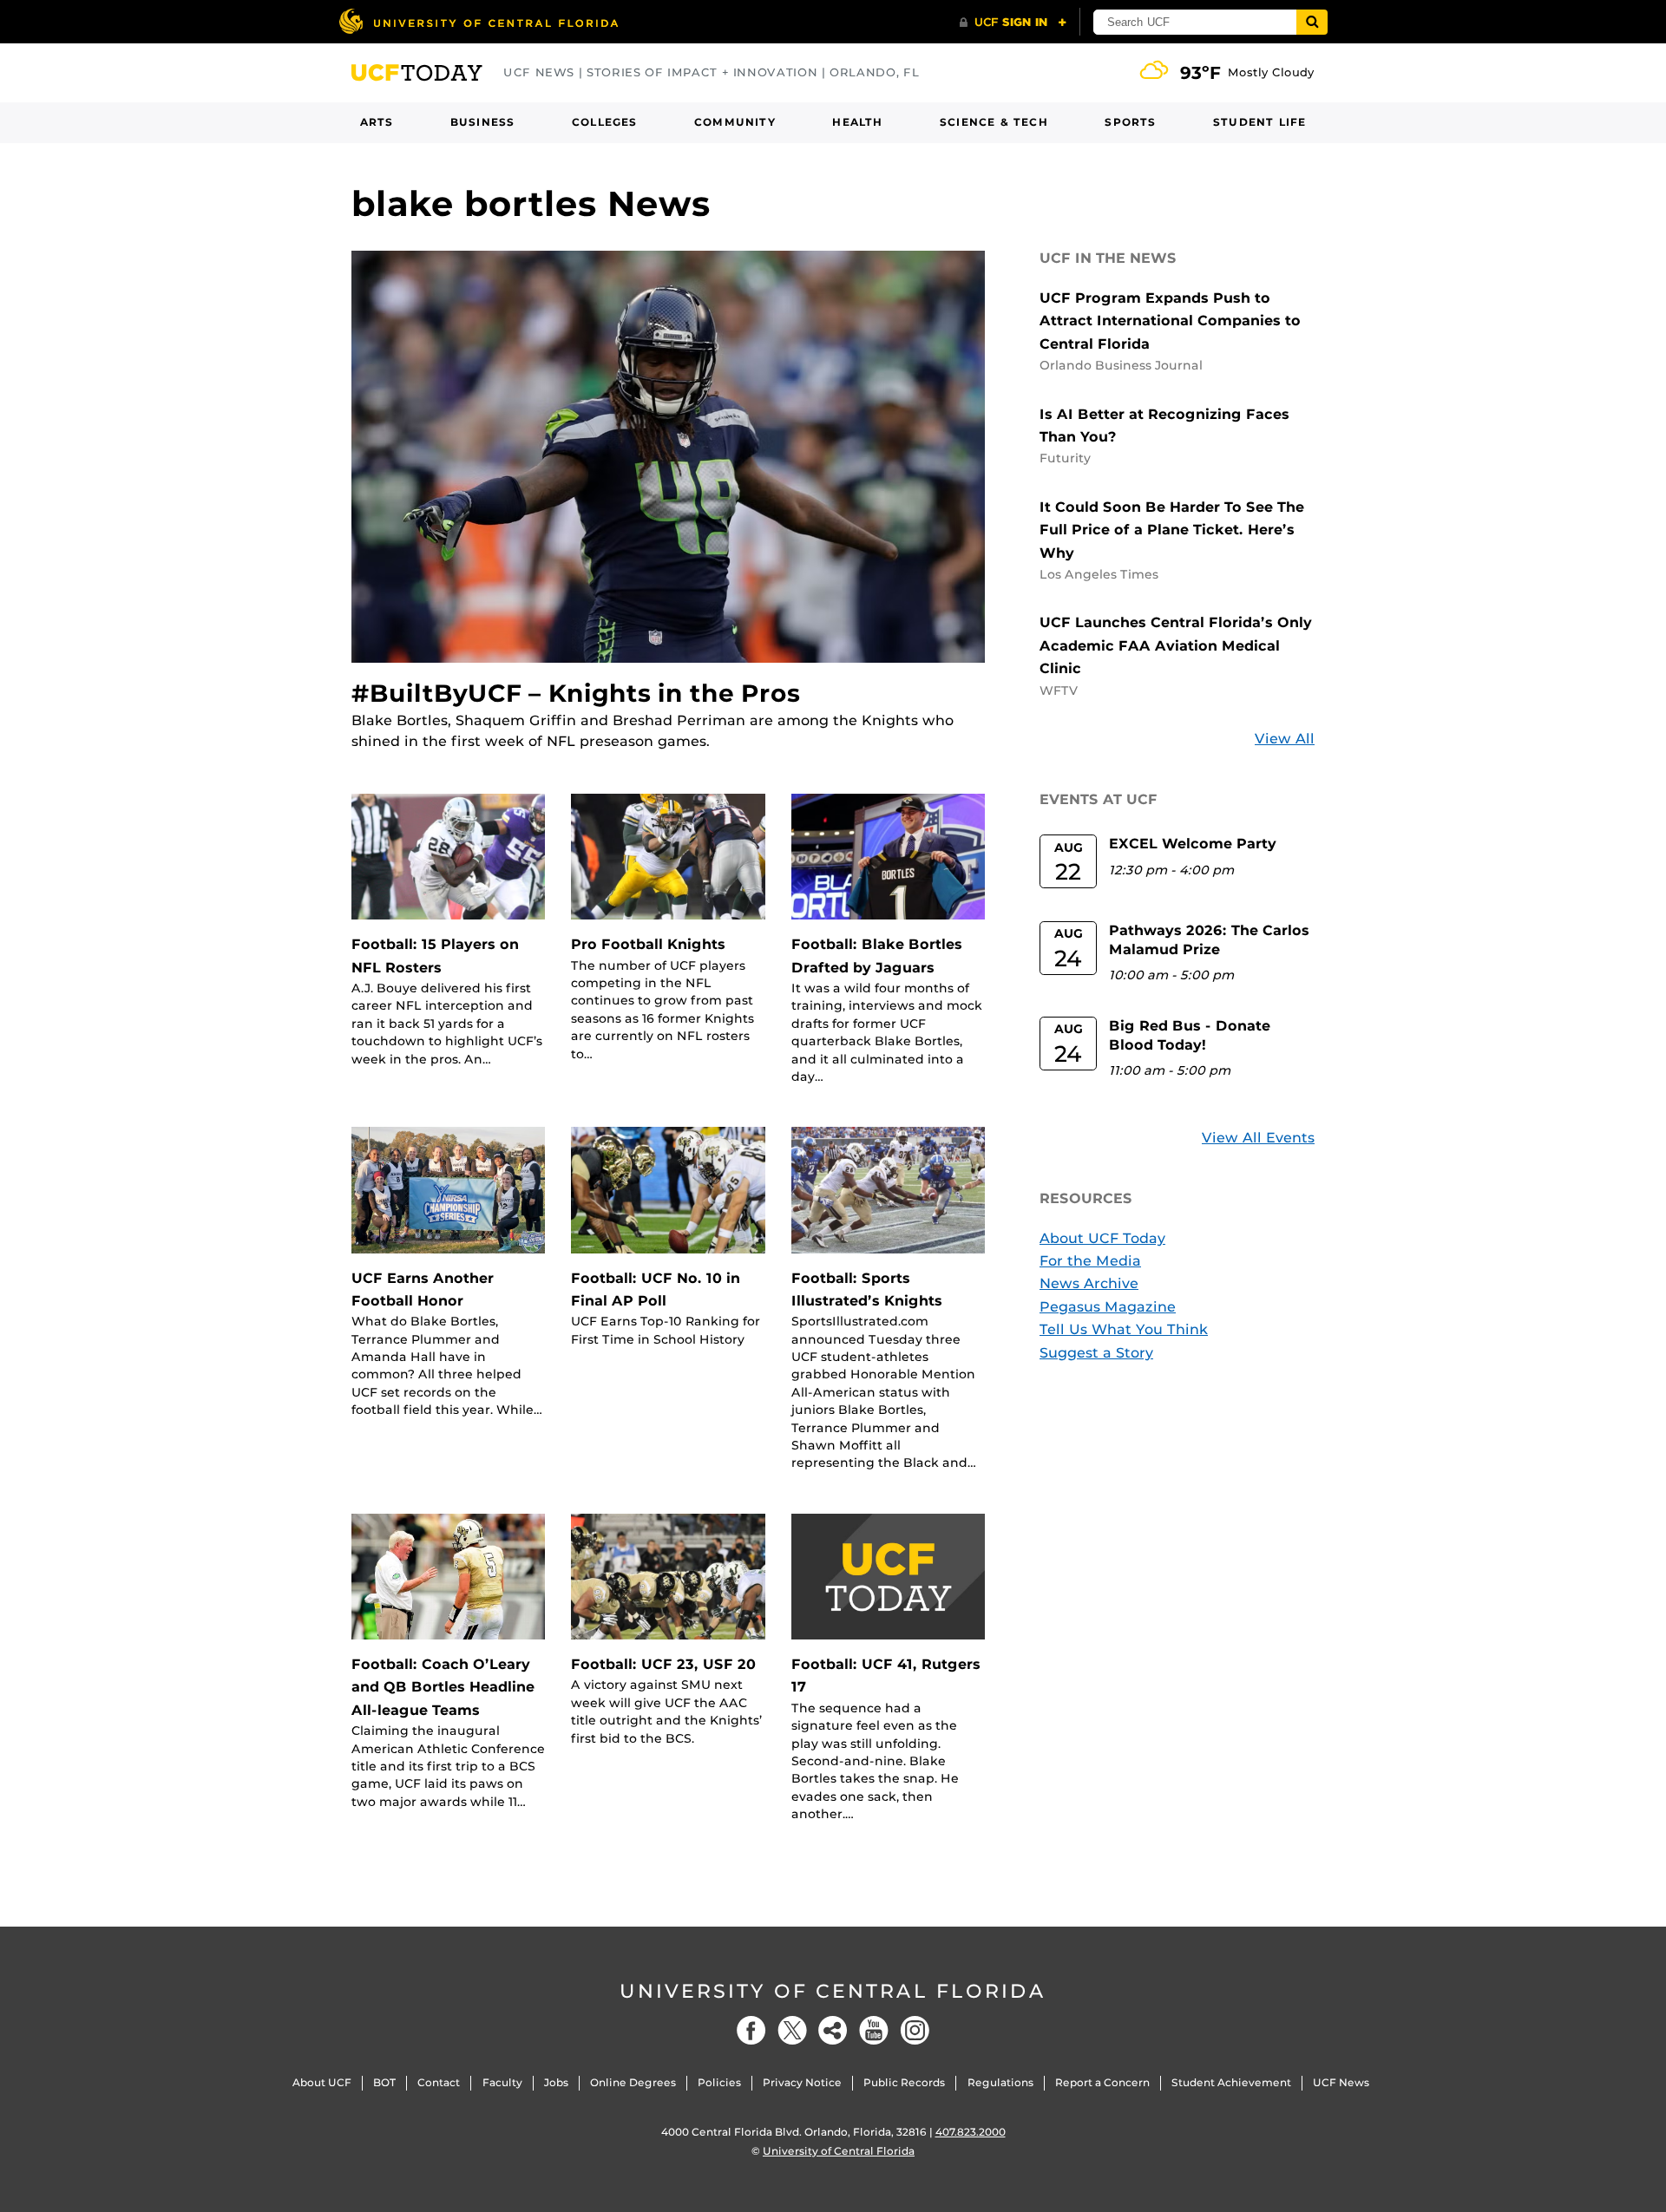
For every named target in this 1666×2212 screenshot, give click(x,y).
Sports (1130, 122)
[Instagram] (915, 2030)
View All (1285, 739)
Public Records (904, 2082)
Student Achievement (1231, 2082)
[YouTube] (874, 2030)
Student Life (1259, 122)
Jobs (556, 2082)
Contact (439, 2082)
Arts (377, 122)
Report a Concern (1102, 2082)
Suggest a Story (1096, 1353)
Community (735, 122)
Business (483, 122)
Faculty (502, 2082)
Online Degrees (633, 2082)
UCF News (1341, 2082)
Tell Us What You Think (1124, 1329)
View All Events (1258, 1138)
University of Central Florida (833, 1991)
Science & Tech (994, 122)
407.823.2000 (971, 2132)
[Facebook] (751, 2030)
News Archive (1089, 1283)
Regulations (1000, 2082)
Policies (719, 2082)
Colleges (605, 122)
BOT (384, 2082)
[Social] (833, 2030)
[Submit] (1312, 22)
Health (857, 122)
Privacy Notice (802, 2082)
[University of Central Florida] (478, 21)
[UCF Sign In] (1013, 23)
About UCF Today (1102, 1238)
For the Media (1090, 1261)
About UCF (322, 2082)
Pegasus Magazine (1108, 1307)
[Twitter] (792, 2030)
